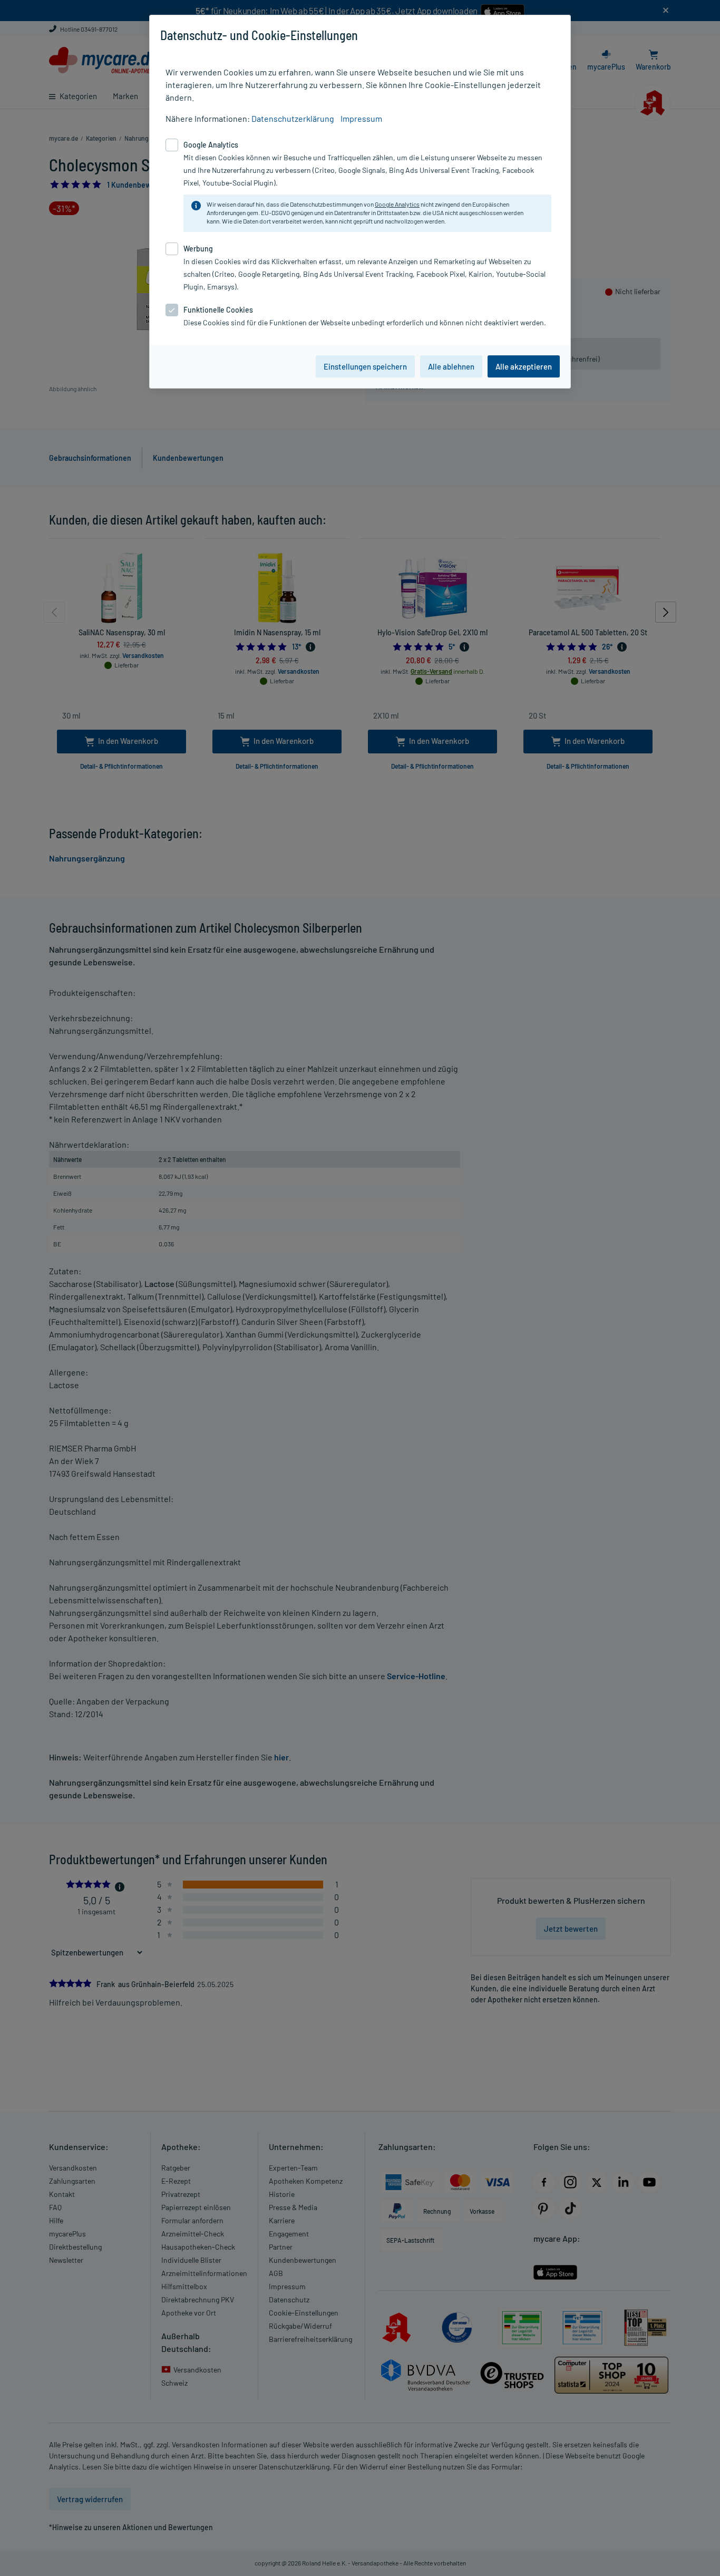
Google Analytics (397, 204)
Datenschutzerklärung (293, 118)
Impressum (361, 118)
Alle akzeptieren (524, 366)
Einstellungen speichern (365, 366)
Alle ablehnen (451, 366)
